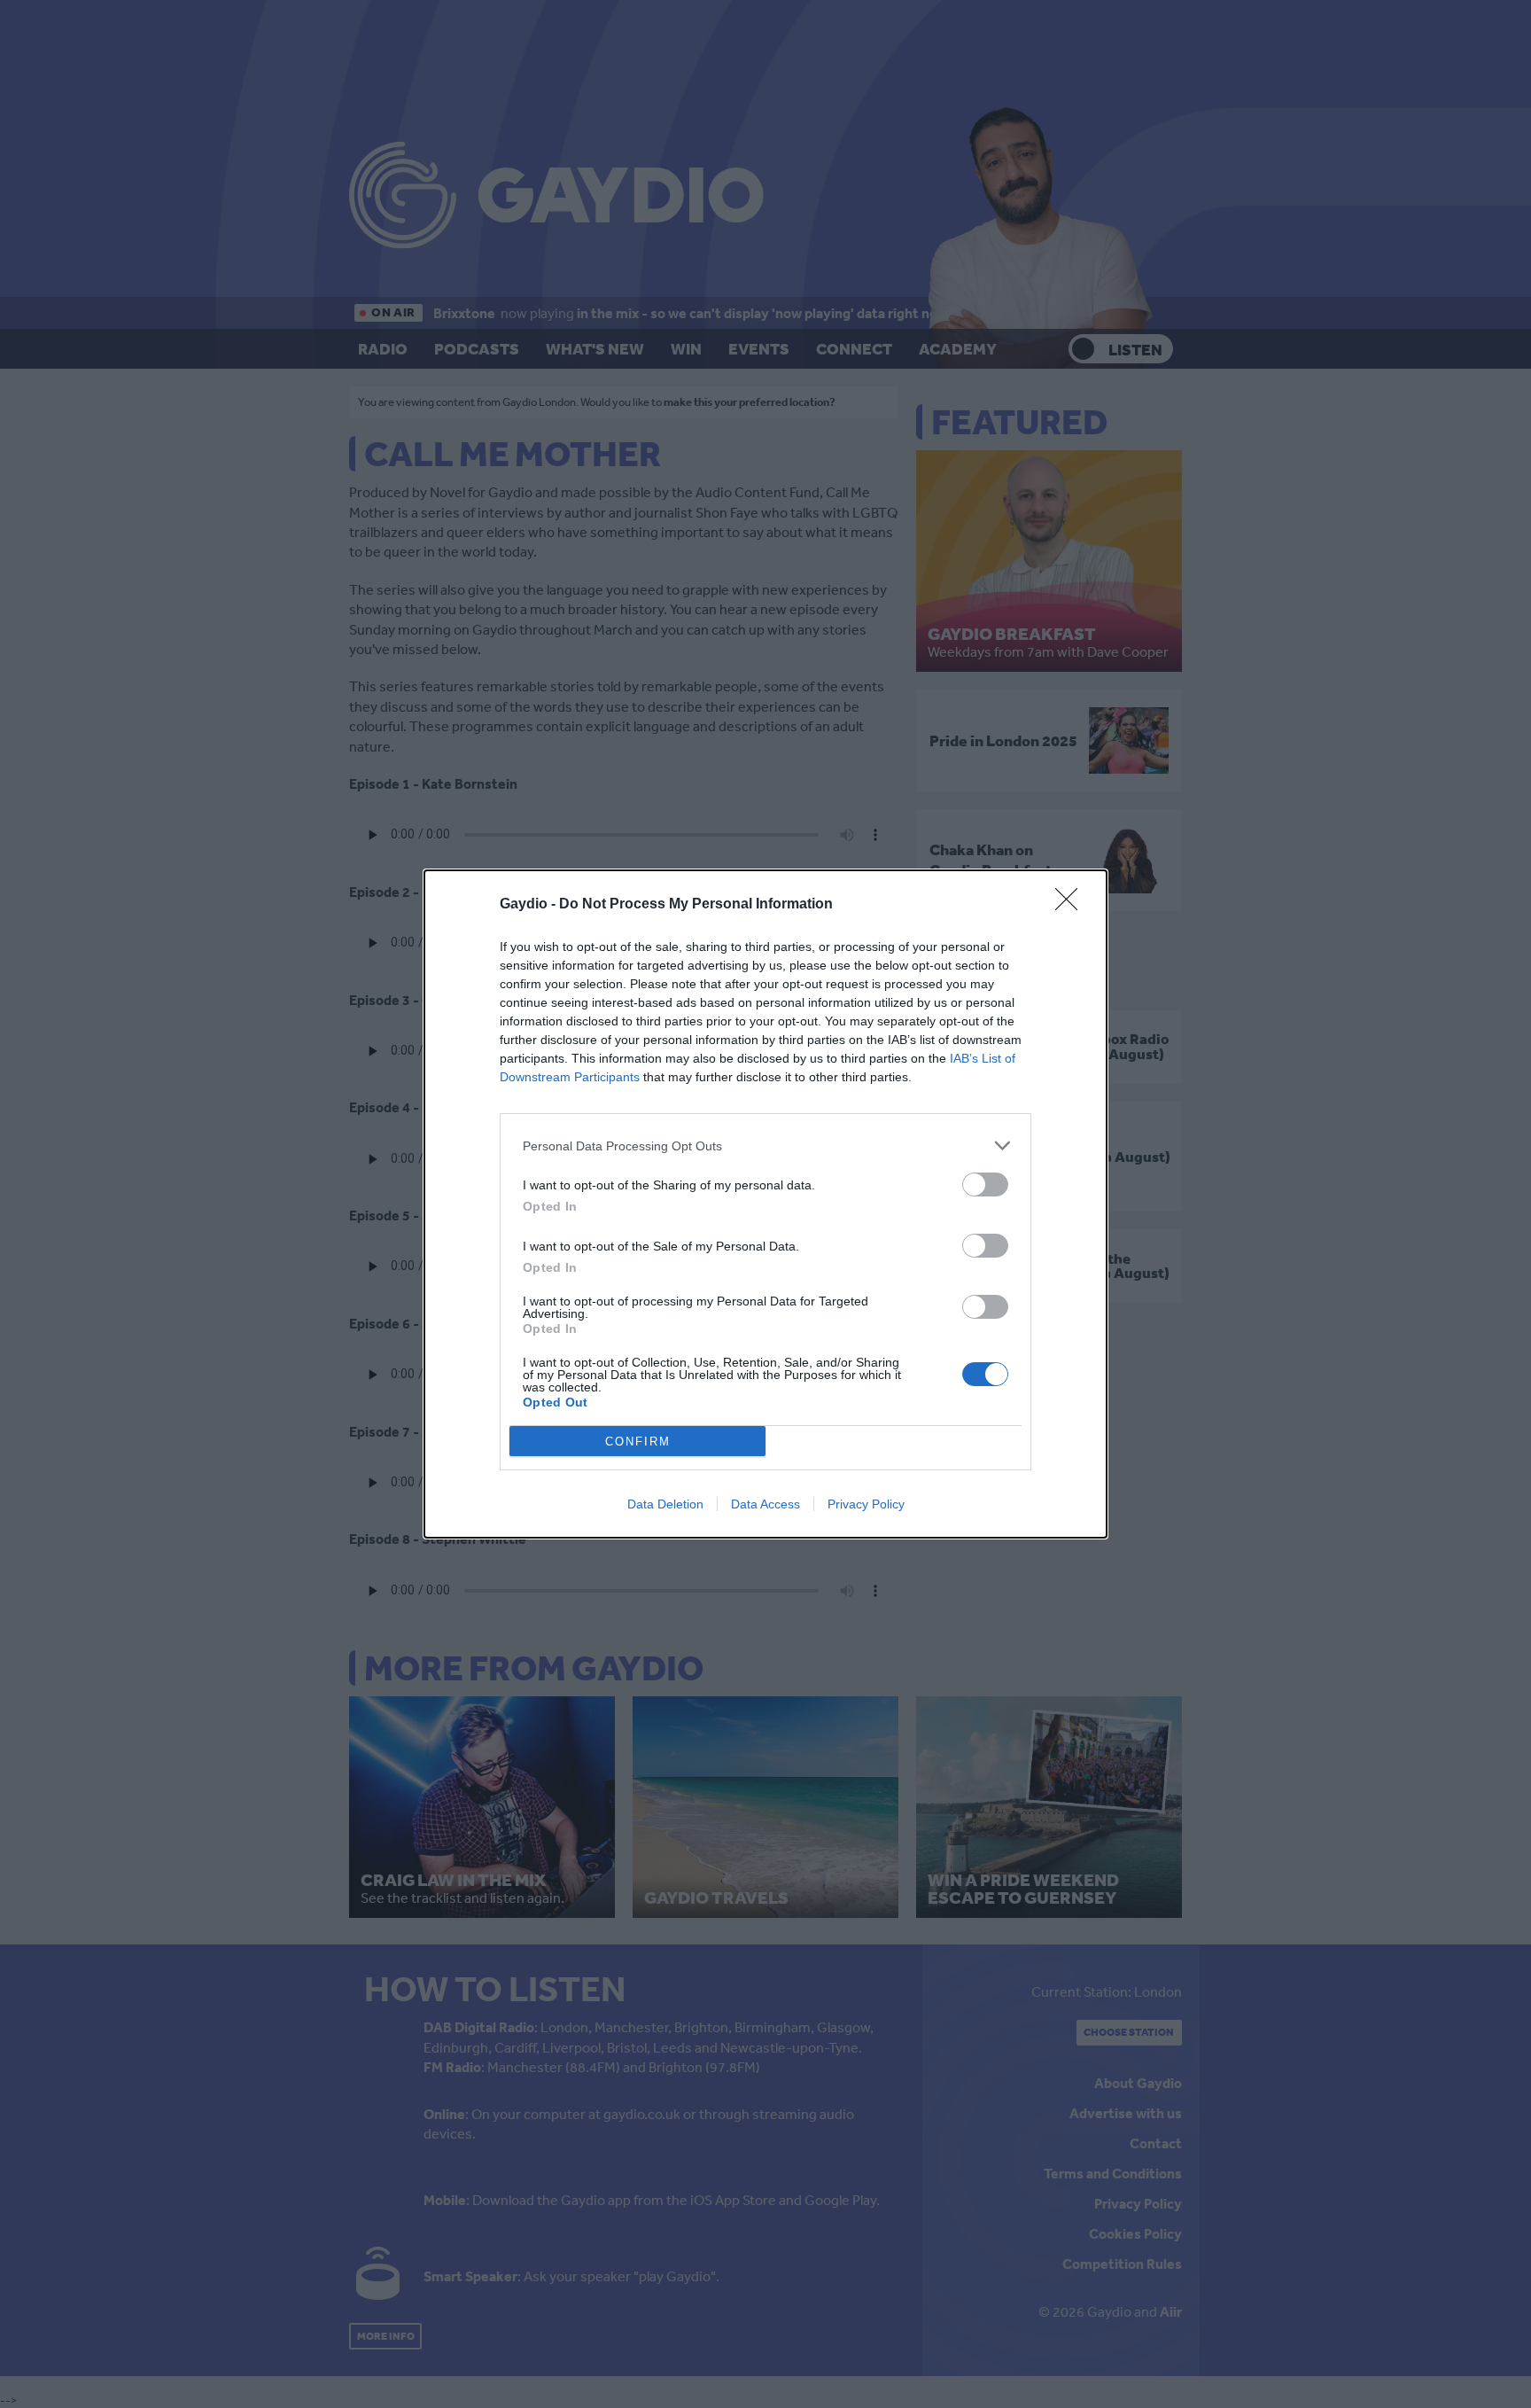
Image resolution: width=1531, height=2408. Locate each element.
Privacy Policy (866, 1504)
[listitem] (765, 1146)
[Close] (1072, 905)
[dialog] (765, 1204)
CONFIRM (638, 1442)
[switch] (985, 1185)
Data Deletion (665, 1504)
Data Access (765, 1504)
